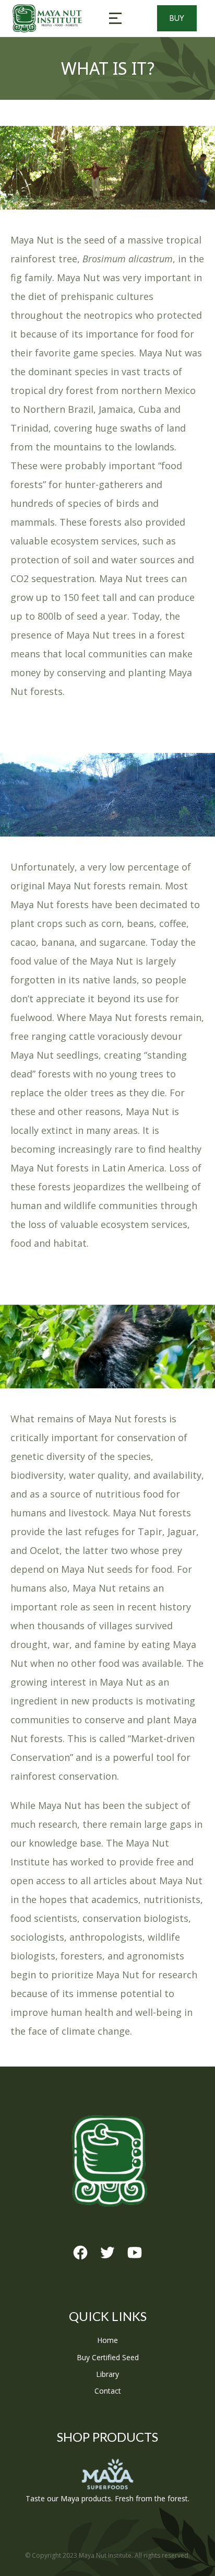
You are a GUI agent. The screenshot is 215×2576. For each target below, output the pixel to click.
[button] (115, 18)
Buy (177, 18)
